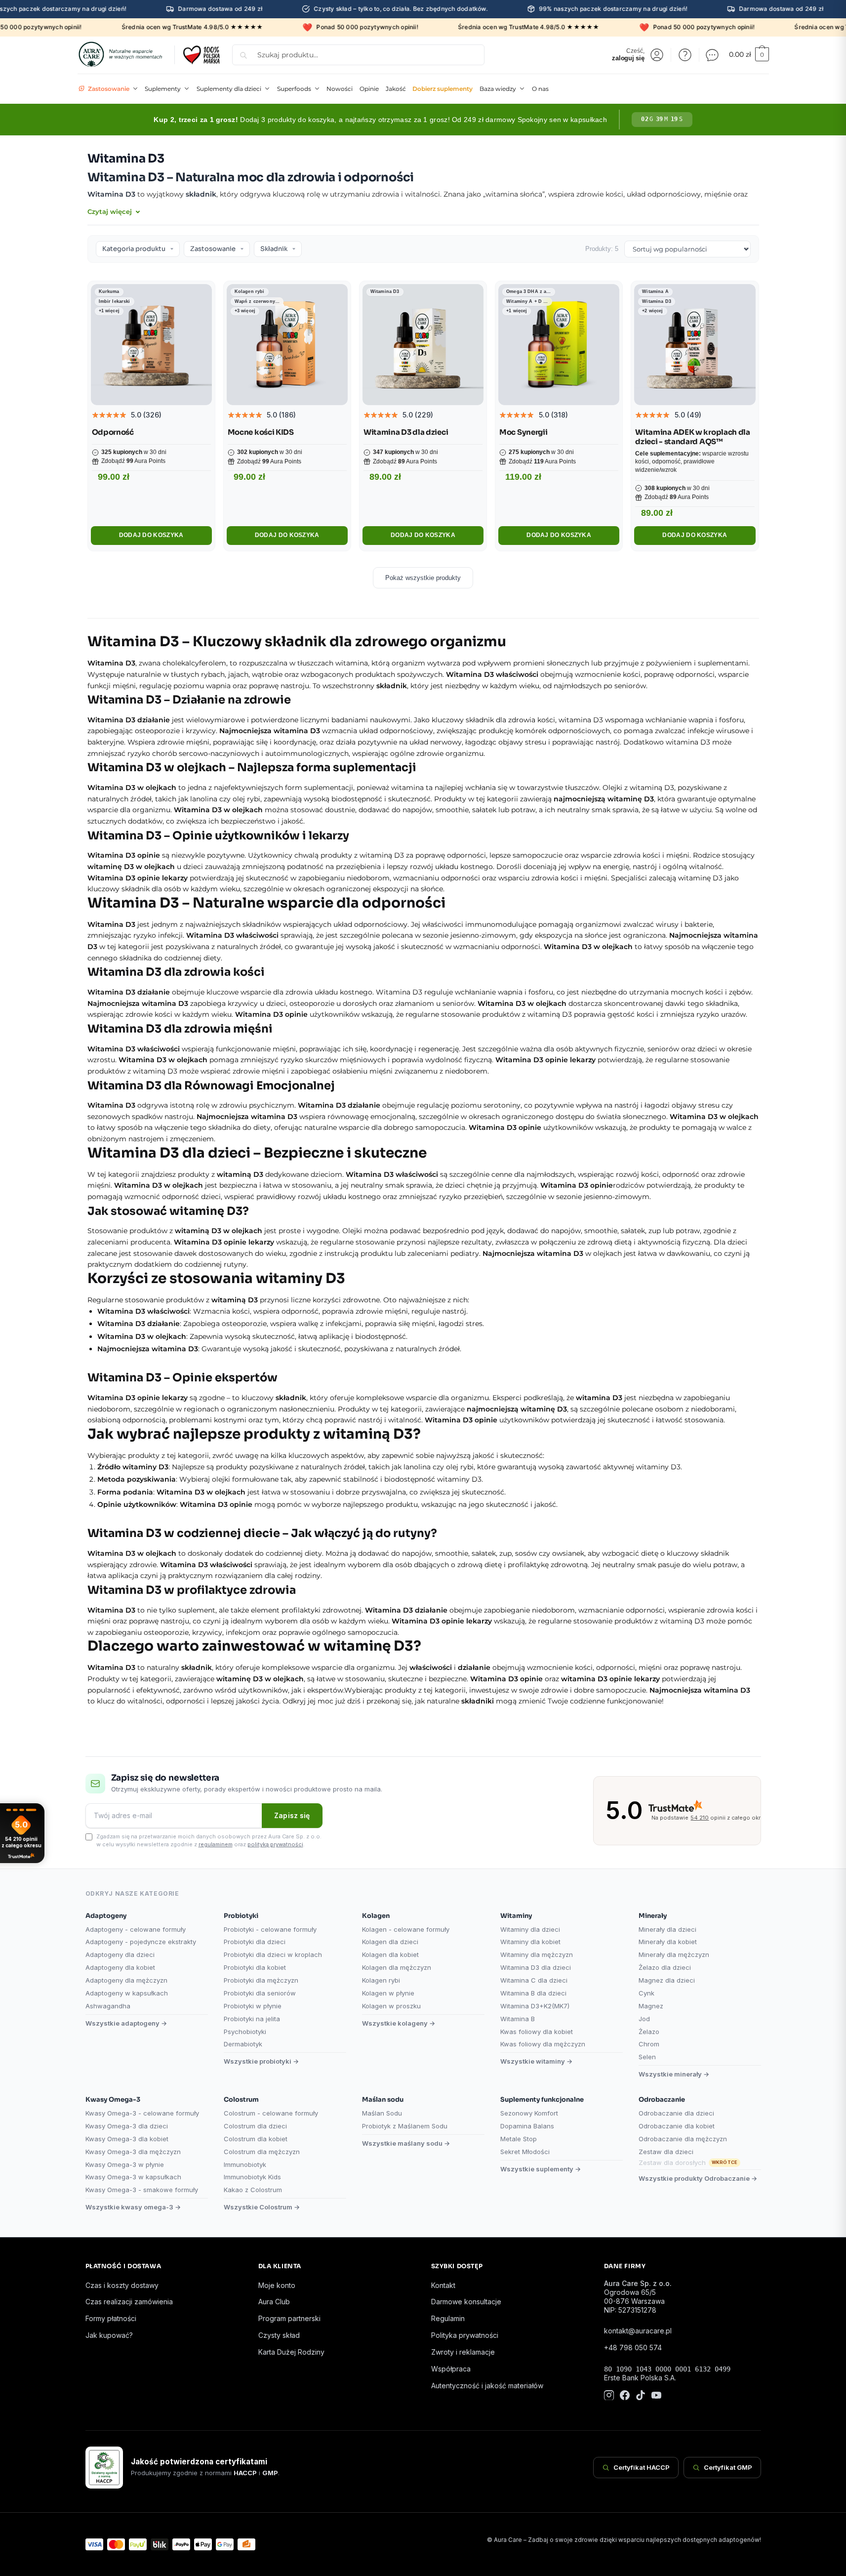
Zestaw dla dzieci (666, 2152)
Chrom (649, 2044)
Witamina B (518, 2019)
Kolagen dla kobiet (390, 1954)
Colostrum (241, 2099)
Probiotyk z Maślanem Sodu (405, 2126)
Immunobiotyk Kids (252, 2177)
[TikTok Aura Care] (641, 2396)
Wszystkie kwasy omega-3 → (133, 2207)
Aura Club (274, 2302)
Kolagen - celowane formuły (406, 1929)
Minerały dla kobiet (668, 1942)
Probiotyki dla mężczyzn (261, 1980)
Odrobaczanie (662, 2099)
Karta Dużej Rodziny (291, 2352)
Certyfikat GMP (728, 2467)
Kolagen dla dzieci (390, 1942)
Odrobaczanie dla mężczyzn (683, 2139)
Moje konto (277, 2285)
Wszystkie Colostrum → (262, 2207)
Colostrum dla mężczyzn (262, 2152)
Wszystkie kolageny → (399, 2023)
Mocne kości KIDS (261, 432)
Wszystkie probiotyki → (261, 2061)
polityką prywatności (275, 1844)
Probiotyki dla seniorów (260, 1993)
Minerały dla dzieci (667, 1929)
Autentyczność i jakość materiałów (487, 2386)
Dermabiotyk (243, 2044)
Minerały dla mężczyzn (674, 1954)
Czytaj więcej (111, 211)
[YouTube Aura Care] (656, 2396)
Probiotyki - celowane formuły (270, 1929)
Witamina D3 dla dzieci (406, 432)
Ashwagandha (108, 2006)
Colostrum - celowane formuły (271, 2113)
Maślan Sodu (382, 2113)
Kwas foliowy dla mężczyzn (543, 2044)
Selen (647, 2057)
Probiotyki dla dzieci (255, 1942)
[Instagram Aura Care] (609, 2396)
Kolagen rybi (381, 1980)
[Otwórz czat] (712, 55)
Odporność (113, 432)
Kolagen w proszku (391, 2006)
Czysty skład (279, 2335)
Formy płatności (111, 2318)
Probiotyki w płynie (253, 2006)
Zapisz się (292, 1815)
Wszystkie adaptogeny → (126, 2023)
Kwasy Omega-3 (113, 2099)
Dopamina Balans (527, 2126)
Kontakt (443, 2285)
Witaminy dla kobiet (530, 1942)
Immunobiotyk (245, 2164)
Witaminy (516, 1916)
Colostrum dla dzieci (255, 2126)
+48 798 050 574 (633, 2347)
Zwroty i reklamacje (463, 2352)
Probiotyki (241, 1916)
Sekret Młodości (525, 2152)
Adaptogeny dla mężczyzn (126, 1980)
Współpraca (451, 2369)
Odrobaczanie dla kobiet (677, 2126)
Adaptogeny (106, 1916)
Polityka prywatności (465, 2335)
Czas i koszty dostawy (122, 2285)
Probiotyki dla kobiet (255, 1967)
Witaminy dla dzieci (530, 1929)
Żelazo (649, 2032)
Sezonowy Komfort (529, 2113)
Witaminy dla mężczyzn (537, 1954)
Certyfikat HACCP (642, 2467)
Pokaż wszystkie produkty (423, 578)
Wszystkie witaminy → (536, 2061)
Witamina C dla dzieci (534, 1980)
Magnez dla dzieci (667, 1980)
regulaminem (216, 1844)
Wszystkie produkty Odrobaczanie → (698, 2178)
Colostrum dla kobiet (256, 2139)
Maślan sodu (383, 2099)
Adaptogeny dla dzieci (120, 1954)
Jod (644, 2019)
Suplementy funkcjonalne (542, 2099)
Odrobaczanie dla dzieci (676, 2113)
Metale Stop (519, 2139)
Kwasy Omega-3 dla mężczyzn (133, 2152)
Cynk (646, 1993)
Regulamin (448, 2318)
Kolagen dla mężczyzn (397, 1967)
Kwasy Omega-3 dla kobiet (127, 2139)
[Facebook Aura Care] (625, 2396)
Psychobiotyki (245, 2032)
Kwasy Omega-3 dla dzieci (127, 2126)
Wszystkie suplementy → (541, 2169)
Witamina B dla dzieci (533, 1993)
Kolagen (376, 1916)
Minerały (653, 1916)
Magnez (651, 2006)
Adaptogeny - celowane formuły (136, 1929)
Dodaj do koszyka (151, 535)
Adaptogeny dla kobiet (120, 1967)
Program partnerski (289, 2318)
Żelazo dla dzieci (665, 1967)
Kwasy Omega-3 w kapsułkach (133, 2177)
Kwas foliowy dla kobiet (537, 2032)
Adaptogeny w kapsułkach (127, 1993)
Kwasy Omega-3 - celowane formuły (142, 2113)
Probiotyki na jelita (252, 2019)
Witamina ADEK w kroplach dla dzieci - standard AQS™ (693, 437)
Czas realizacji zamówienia (129, 2302)
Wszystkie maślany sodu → (406, 2143)
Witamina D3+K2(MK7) (535, 2006)
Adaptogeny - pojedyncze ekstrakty (141, 1942)
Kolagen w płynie (388, 1993)
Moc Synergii (523, 432)
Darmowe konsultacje (466, 2302)
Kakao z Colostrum (253, 2190)
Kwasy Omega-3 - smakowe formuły (142, 2190)
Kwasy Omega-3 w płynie (125, 2164)
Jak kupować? (109, 2335)
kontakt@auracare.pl (638, 2331)
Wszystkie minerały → (674, 2074)
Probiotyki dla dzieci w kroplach (273, 1954)
